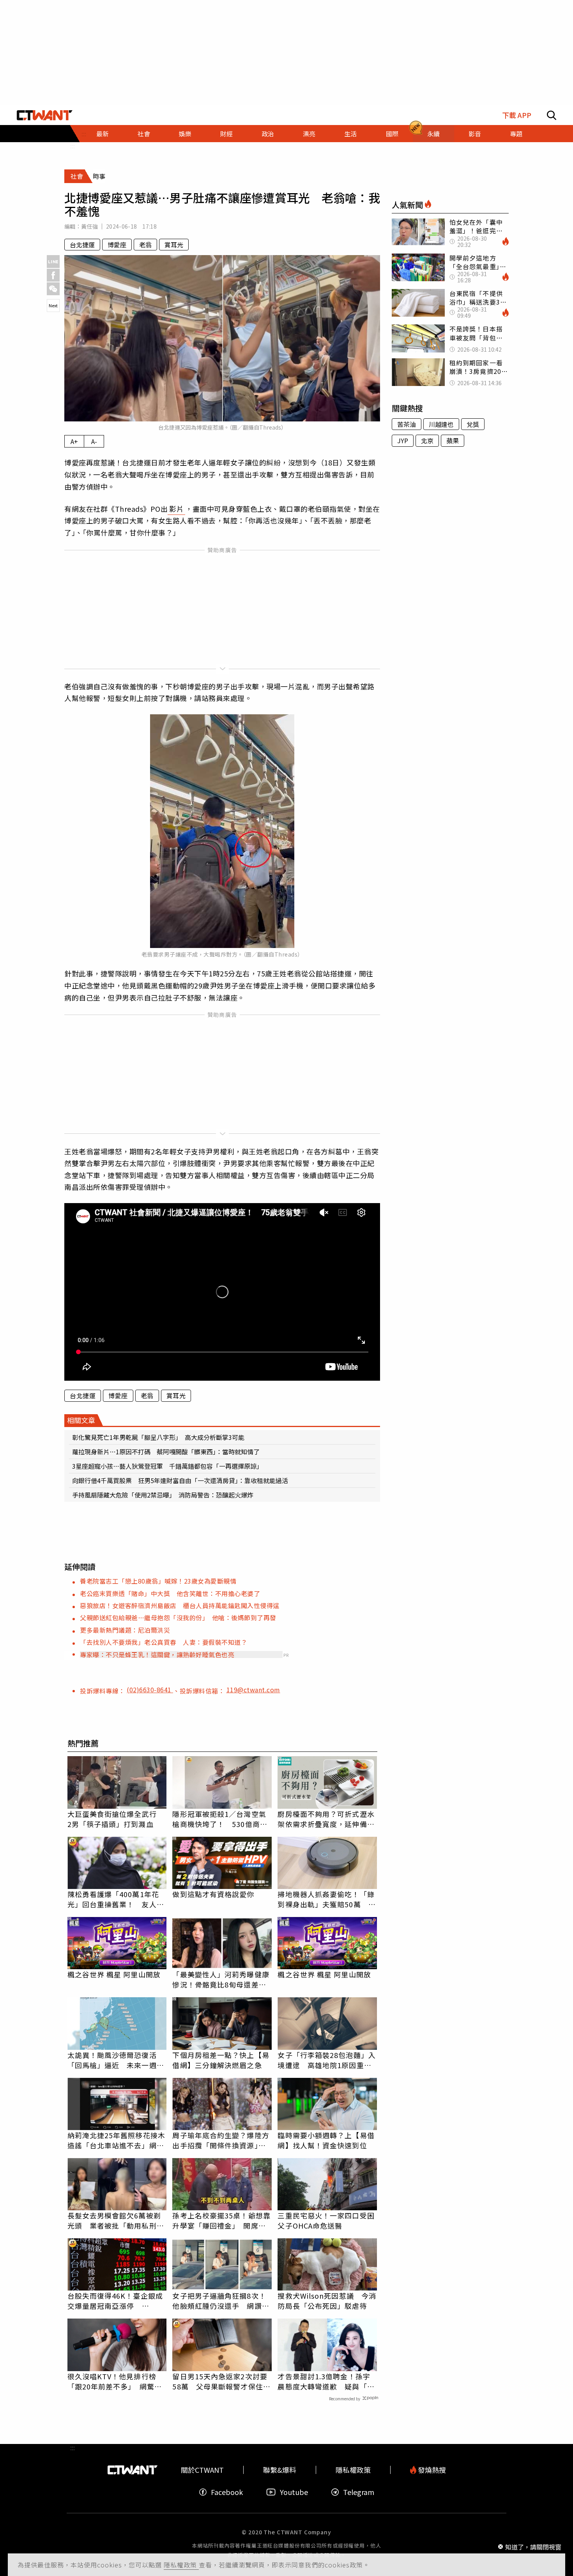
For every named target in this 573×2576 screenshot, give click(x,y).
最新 (103, 134)
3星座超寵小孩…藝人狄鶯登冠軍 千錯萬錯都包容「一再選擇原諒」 (167, 1466)
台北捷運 (82, 245)
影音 (475, 134)
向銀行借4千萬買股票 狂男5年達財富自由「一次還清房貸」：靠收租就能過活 (180, 1480)
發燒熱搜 (431, 2470)
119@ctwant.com (253, 1690)
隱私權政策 (181, 2565)
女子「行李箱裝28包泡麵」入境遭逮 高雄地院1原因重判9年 (326, 2060)
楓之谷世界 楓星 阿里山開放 (114, 1974)
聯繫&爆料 (280, 2470)
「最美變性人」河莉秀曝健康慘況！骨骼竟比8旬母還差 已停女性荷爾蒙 (221, 1979)
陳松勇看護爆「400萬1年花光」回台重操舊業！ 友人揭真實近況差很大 (116, 1899)
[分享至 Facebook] (53, 275)
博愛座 (117, 245)
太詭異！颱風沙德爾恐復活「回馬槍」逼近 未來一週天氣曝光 (116, 2060)
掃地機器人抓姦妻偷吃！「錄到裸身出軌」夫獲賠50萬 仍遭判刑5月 (326, 1899)
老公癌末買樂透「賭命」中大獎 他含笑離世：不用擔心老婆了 (170, 1593)
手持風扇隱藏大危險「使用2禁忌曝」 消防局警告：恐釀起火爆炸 (163, 1495)
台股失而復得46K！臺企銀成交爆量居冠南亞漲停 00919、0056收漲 (115, 2301)
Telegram (359, 2492)
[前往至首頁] (45, 115)
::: (73, 146)
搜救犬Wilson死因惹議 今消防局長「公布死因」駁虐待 (327, 2301)
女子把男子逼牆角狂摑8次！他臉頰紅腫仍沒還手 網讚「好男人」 (219, 2301)
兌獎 (473, 424)
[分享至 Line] (53, 262)
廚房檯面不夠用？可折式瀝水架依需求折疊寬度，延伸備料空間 (326, 1819)
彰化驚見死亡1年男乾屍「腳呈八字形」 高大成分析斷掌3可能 (158, 1437)
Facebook (227, 2492)
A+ (74, 441)
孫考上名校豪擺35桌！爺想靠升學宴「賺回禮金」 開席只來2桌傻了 (221, 2220)
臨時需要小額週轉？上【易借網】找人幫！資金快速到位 (326, 2140)
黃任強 (89, 226)
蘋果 (453, 440)
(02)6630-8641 (150, 1690)
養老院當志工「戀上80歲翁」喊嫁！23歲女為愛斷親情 (158, 1581)
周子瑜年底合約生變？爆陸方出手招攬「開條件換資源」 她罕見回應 (221, 2140)
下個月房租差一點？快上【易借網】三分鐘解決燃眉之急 (221, 2060)
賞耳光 (174, 245)
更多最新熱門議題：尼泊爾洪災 (125, 1630)
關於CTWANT (202, 2470)
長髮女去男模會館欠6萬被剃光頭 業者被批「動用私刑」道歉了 (116, 2220)
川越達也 (441, 424)
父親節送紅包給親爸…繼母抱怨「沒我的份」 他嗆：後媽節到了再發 (178, 1617)
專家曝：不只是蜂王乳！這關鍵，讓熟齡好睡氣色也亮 (157, 1654)
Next (53, 305)
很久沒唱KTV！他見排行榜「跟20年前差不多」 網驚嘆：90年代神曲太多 (112, 2381)
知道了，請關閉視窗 (533, 2546)
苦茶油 (407, 424)
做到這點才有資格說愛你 (213, 1894)
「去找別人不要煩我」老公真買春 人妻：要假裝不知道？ (164, 1642)
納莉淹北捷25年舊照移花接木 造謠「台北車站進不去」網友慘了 (117, 2140)
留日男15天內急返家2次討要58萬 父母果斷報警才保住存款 (221, 2381)
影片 (176, 509)
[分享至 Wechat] (53, 289)
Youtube (294, 2492)
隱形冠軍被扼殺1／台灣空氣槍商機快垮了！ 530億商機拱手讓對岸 (220, 1819)
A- (94, 441)
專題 (516, 134)
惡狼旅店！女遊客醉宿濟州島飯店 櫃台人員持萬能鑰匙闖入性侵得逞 (180, 1605)
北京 (427, 440)
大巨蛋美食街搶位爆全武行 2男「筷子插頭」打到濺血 (116, 1819)
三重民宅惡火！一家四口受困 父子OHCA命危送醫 (327, 2220)
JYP (403, 440)
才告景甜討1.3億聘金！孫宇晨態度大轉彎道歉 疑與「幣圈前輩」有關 (326, 2381)
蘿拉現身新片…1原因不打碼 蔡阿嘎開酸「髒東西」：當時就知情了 (166, 1452)
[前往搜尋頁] (552, 115)
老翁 (145, 245)
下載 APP (517, 115)
